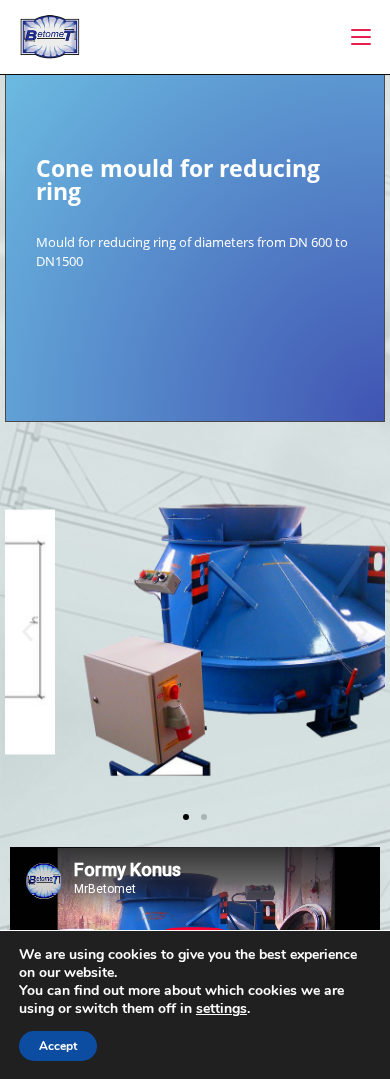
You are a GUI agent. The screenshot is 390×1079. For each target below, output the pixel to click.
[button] (27, 632)
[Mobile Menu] (361, 37)
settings (221, 1009)
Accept (58, 1046)
